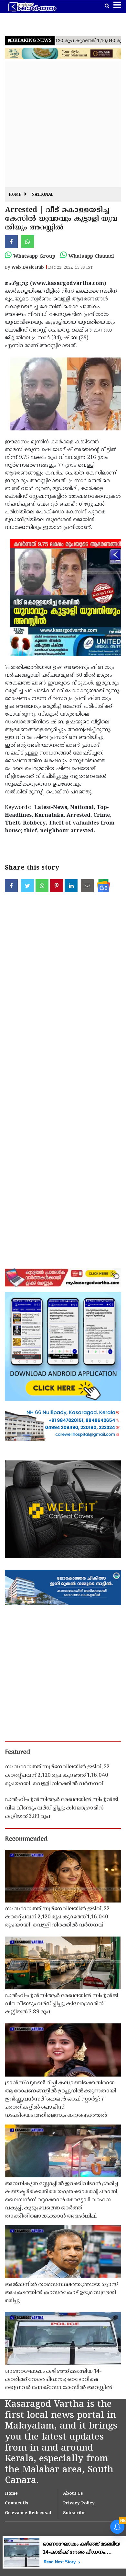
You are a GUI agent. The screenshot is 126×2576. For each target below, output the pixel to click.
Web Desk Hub (28, 268)
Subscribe (74, 2513)
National (43, 195)
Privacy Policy (79, 2503)
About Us (73, 2494)
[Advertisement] (63, 124)
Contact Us (17, 2503)
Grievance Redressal (28, 2513)
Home (15, 195)
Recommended (26, 1839)
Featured (17, 1752)
